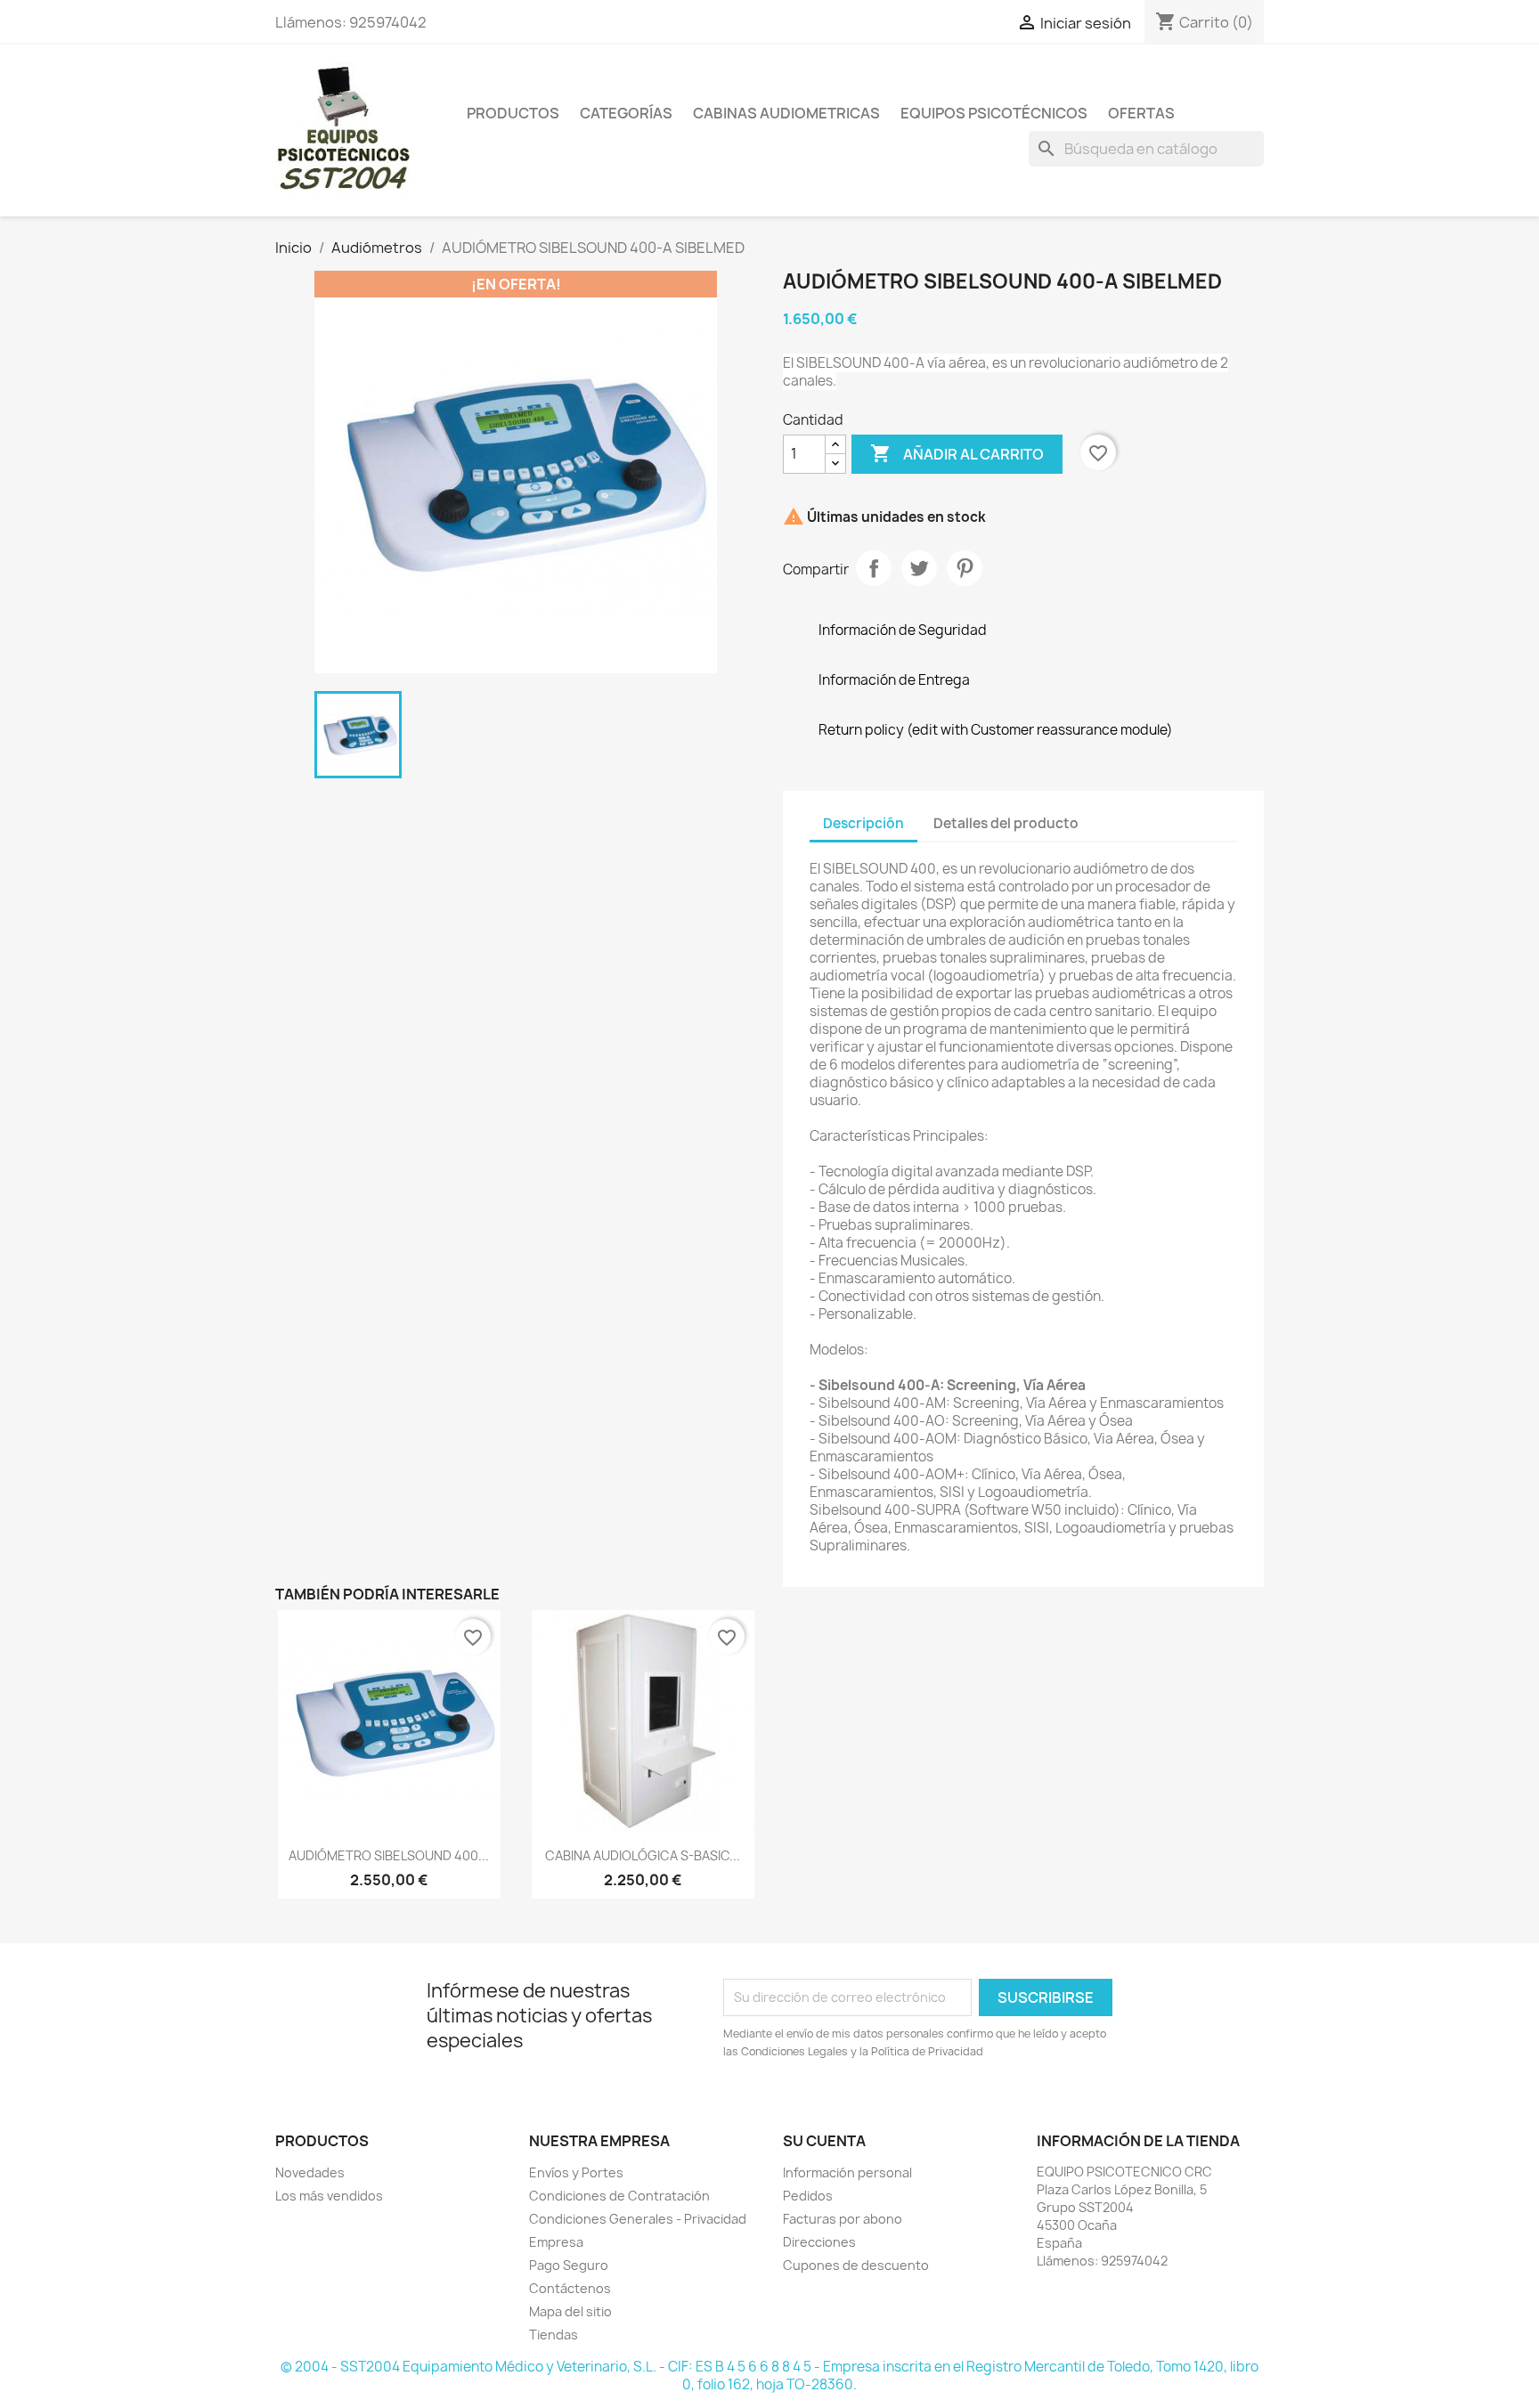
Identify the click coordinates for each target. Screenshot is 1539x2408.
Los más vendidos (329, 2196)
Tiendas (554, 2335)
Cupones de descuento (856, 2265)
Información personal (847, 2172)
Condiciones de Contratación (619, 2196)
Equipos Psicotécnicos (994, 113)
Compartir (874, 568)
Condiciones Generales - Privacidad (638, 2219)
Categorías (626, 113)
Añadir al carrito (957, 453)
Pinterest (965, 568)
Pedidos (808, 2196)
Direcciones (819, 2242)
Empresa (556, 2242)
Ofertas (1141, 113)
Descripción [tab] (863, 823)
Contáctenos (570, 2288)
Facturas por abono (843, 2219)
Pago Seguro (569, 2265)
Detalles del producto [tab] (1006, 823)
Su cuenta (824, 2141)
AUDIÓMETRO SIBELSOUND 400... (389, 1855)
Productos (513, 113)
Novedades (310, 2172)
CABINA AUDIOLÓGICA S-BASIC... (643, 1855)
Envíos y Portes (576, 2172)
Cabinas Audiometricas (786, 113)
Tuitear (919, 568)
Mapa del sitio (570, 2311)
